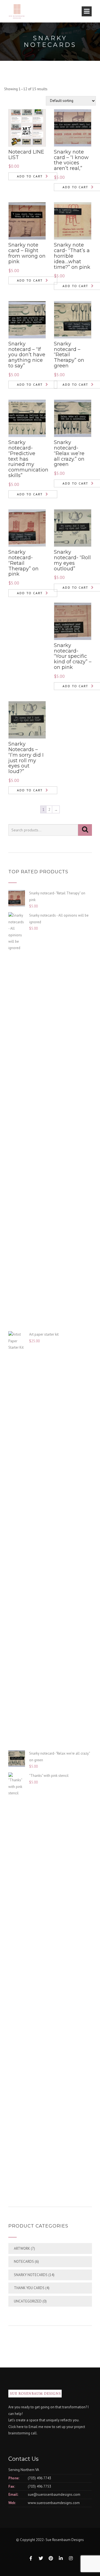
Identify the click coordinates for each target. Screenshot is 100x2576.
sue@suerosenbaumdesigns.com (54, 2495)
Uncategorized (28, 2301)
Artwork (22, 2248)
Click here (16, 2427)
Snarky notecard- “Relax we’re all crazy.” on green (69, 453)
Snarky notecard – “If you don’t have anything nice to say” (27, 355)
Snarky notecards (31, 2275)
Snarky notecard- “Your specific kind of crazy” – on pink (73, 656)
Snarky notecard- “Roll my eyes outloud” (72, 560)
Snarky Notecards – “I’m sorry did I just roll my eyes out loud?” (26, 758)
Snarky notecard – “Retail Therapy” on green (69, 355)
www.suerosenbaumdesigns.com (54, 2503)
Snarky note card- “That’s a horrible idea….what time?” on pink (72, 256)
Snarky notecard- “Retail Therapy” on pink (23, 563)
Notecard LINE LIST (26, 155)
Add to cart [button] (30, 176)
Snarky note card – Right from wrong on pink (27, 253)
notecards (24, 2262)
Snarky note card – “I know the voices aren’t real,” (71, 160)
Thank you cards (29, 2288)
